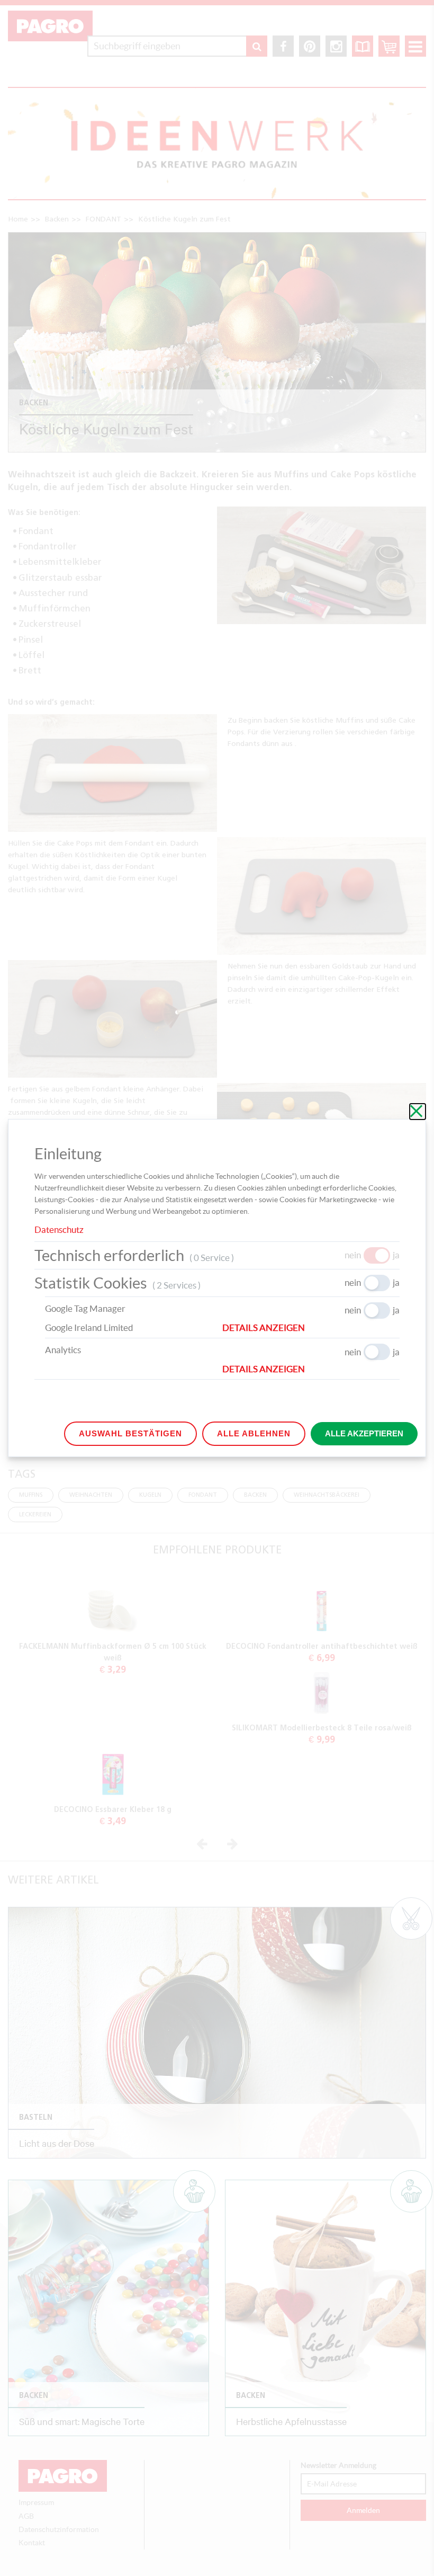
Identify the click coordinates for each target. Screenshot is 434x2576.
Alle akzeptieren (364, 1433)
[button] (311, 1328)
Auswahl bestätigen (130, 1433)
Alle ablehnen (254, 1433)
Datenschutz (59, 1229)
